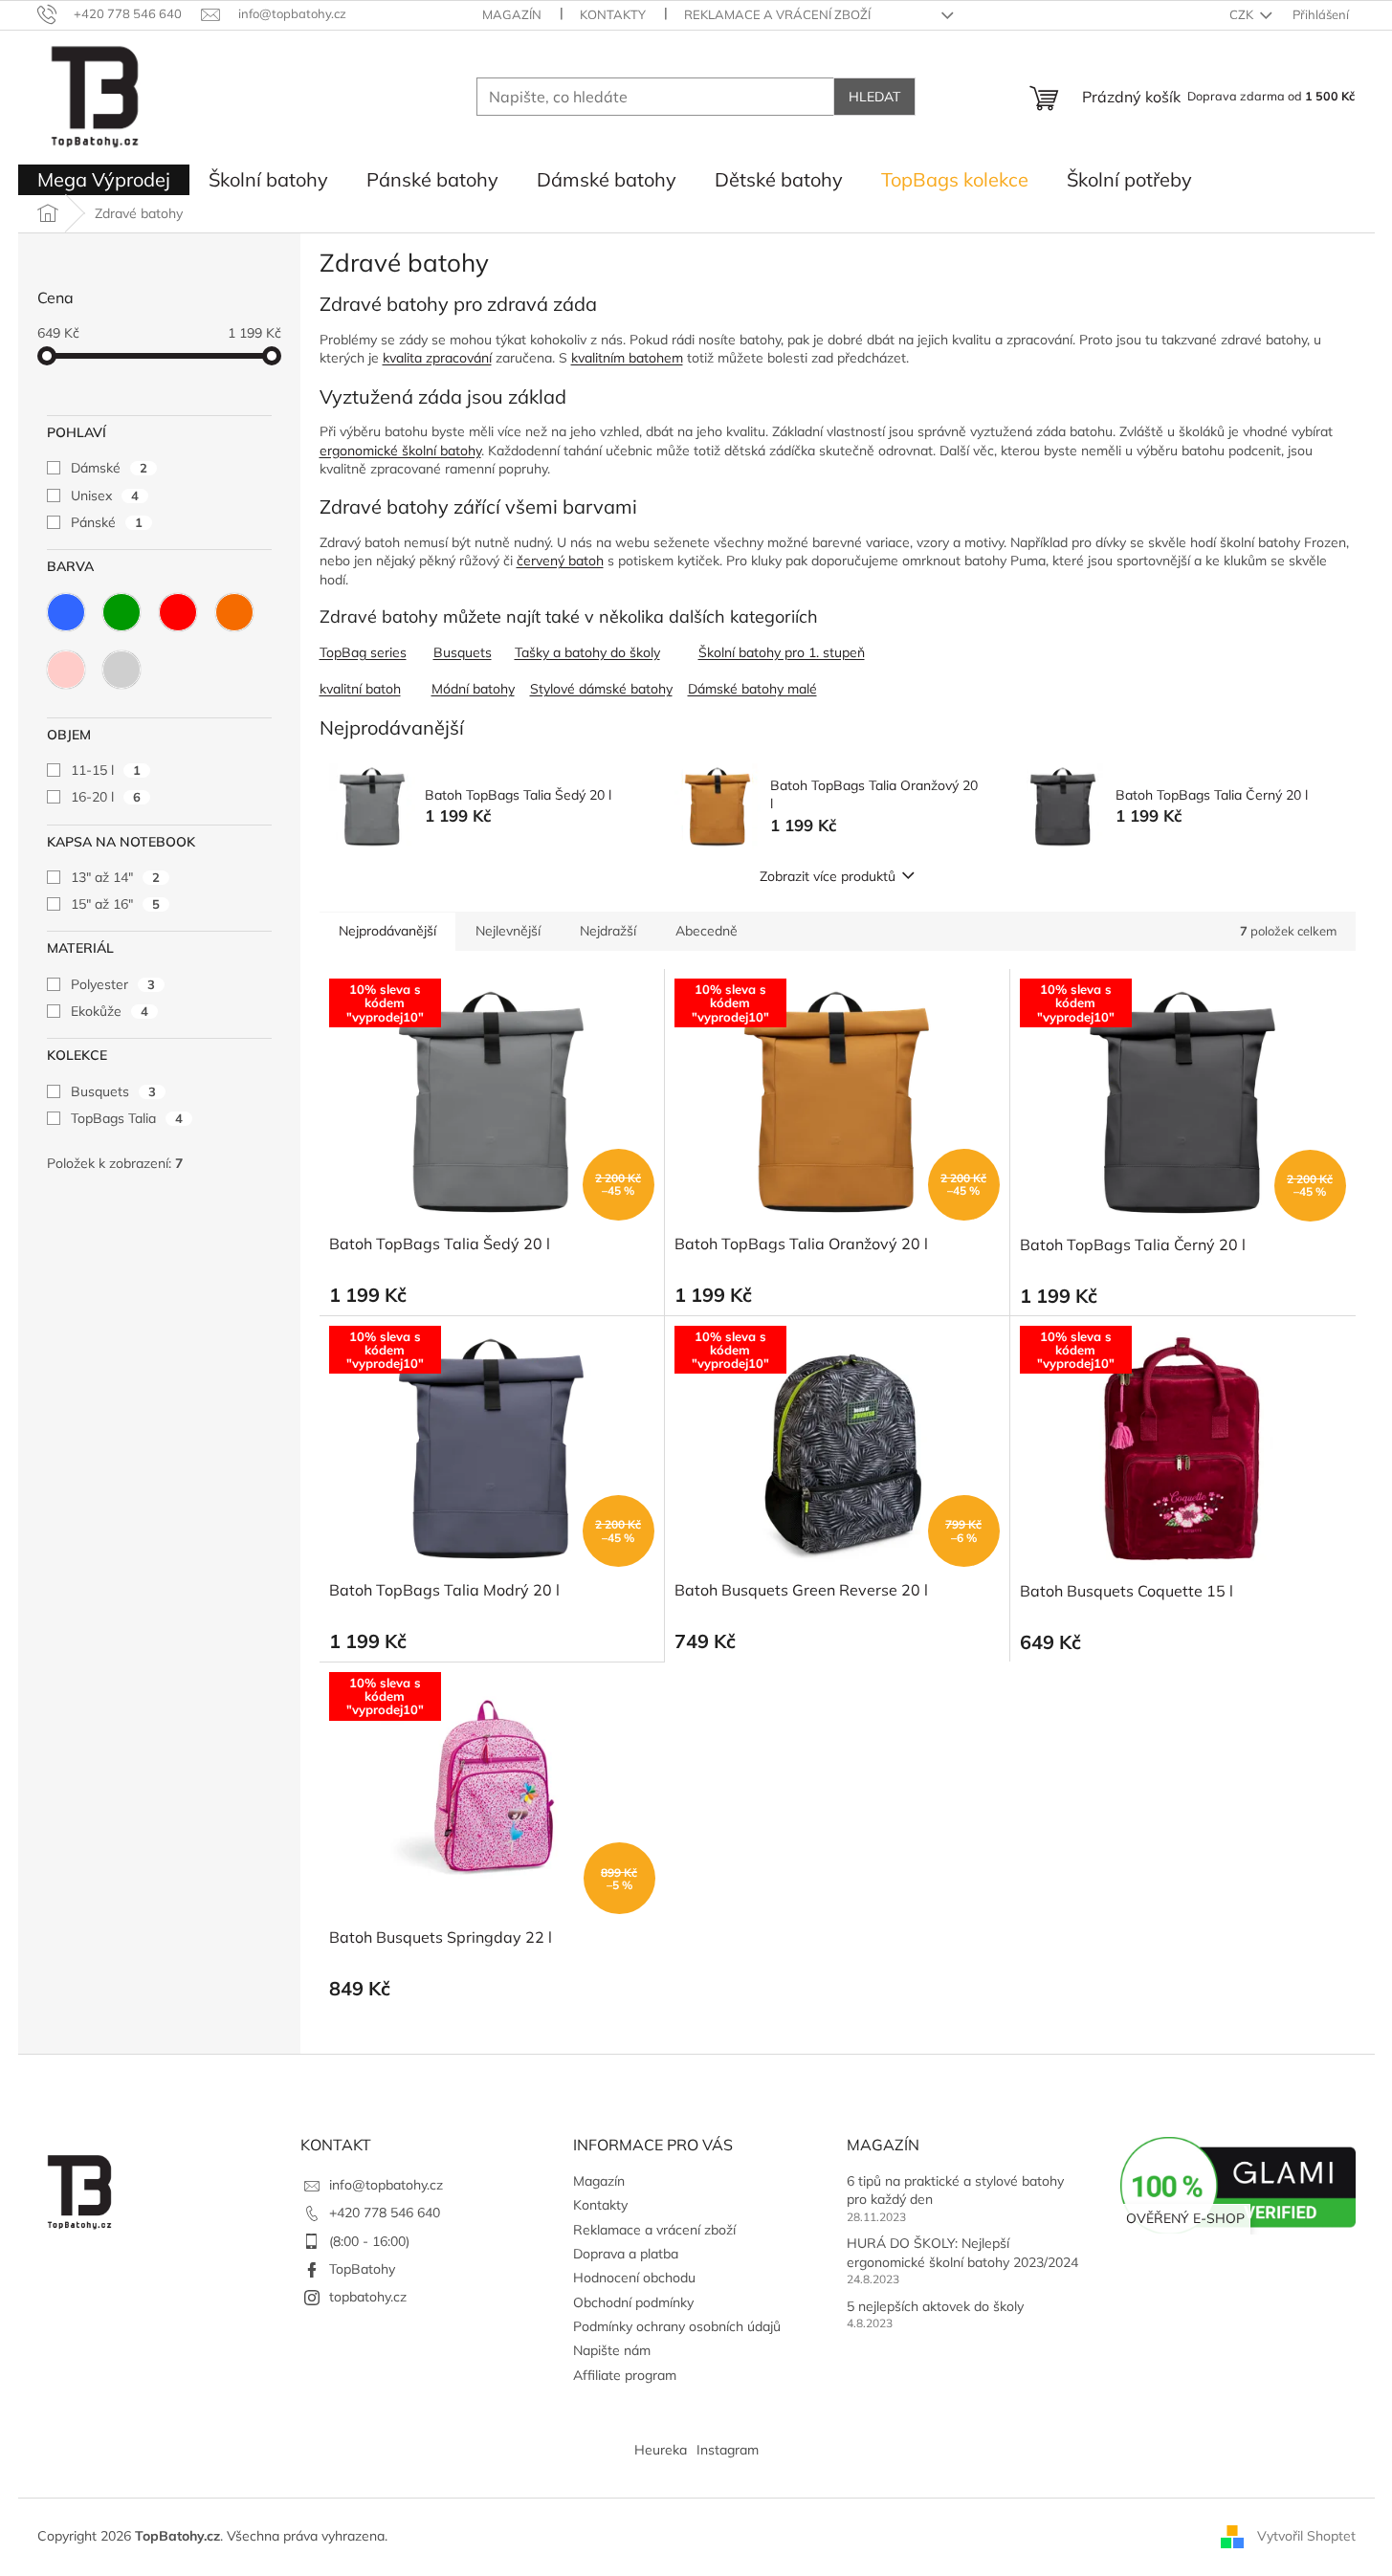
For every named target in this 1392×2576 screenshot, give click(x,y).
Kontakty (613, 14)
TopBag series (363, 652)
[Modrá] (66, 612)
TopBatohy (362, 2269)
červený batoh (560, 561)
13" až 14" (115, 877)
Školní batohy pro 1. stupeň (782, 652)
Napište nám (612, 2350)
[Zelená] (122, 612)
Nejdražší (608, 931)
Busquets (113, 1091)
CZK (1243, 14)
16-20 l (106, 797)
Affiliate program (625, 2375)
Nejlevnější (508, 931)
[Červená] (178, 612)
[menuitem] (104, 180)
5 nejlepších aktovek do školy (935, 2306)
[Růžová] (66, 670)
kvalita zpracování (437, 358)
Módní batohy (473, 689)
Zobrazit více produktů (828, 876)
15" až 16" (115, 904)
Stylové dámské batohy (601, 689)
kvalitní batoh (360, 689)
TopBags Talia (127, 1118)
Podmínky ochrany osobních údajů (677, 2326)
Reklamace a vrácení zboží (777, 14)
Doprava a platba (626, 2254)
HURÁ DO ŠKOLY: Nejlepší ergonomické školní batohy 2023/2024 (962, 2252)
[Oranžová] (234, 612)
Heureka (661, 2450)
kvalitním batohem (627, 358)
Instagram (728, 2450)
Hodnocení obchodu (634, 2278)
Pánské (107, 522)
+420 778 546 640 (385, 2213)
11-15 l (106, 770)
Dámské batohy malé (752, 689)
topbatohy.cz (368, 2297)
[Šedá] (122, 670)
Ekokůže (110, 1011)
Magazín (512, 14)
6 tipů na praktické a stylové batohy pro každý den (955, 2190)
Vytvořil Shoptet (1306, 2536)
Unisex (105, 495)
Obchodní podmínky (633, 2302)
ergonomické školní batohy (400, 451)
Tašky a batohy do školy (587, 652)
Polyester (113, 984)
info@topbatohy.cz (386, 2185)
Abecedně (707, 931)
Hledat (874, 97)
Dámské (109, 468)
